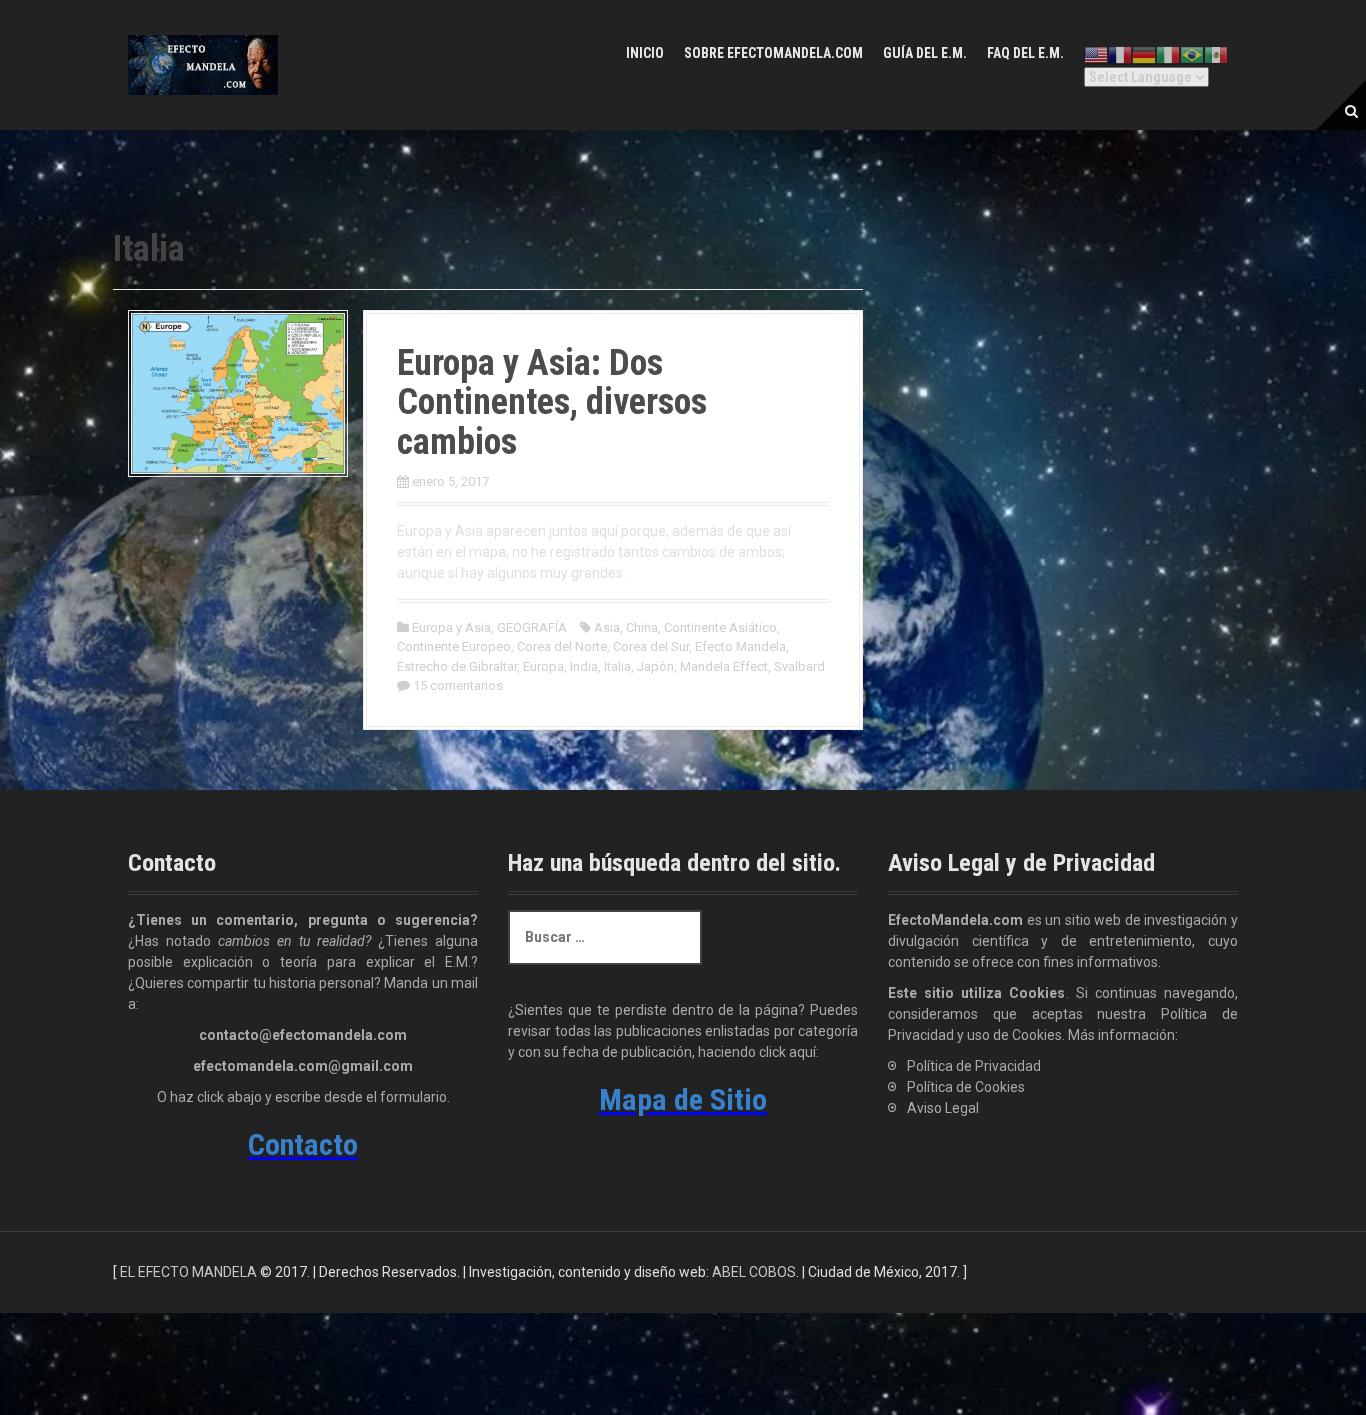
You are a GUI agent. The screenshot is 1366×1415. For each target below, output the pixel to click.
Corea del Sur (651, 646)
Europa (543, 666)
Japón (655, 666)
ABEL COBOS (754, 1272)
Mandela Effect (724, 666)
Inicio (645, 53)
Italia (617, 666)
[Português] (1192, 55)
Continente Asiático (720, 627)
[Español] (1216, 55)
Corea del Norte (562, 646)
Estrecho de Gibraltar (457, 666)
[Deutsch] (1144, 55)
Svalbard (799, 666)
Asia (607, 627)
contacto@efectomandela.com (303, 1035)
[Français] (1120, 55)
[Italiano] (1168, 55)
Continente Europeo (454, 646)
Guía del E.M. (925, 53)
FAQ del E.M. (1025, 53)
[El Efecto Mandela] (203, 64)
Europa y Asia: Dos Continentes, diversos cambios (552, 402)
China (642, 627)
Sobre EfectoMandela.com (773, 53)
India (584, 666)
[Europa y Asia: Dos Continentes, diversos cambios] (238, 392)
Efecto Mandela (740, 646)
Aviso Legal (943, 1108)
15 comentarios (458, 685)
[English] (1096, 55)
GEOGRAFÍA (532, 627)
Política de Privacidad (974, 1066)
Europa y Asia (451, 627)
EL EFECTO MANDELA (188, 1272)
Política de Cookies (966, 1087)
